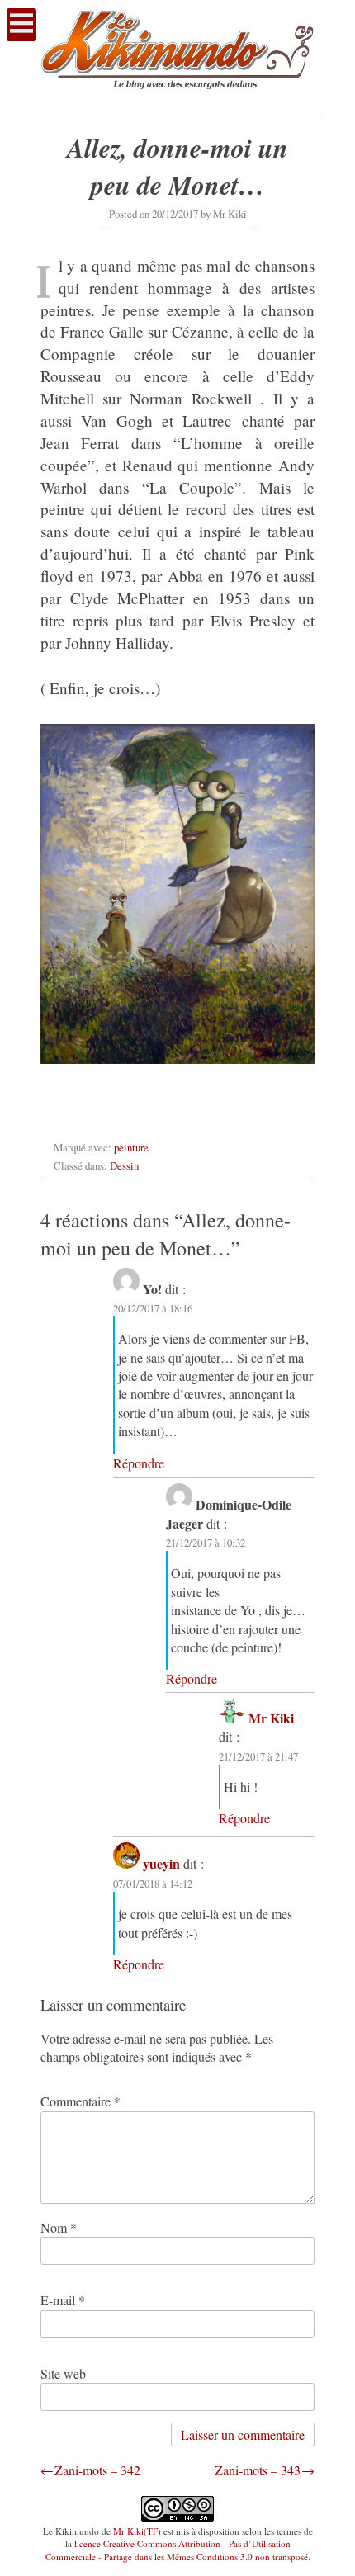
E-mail (63, 2300)
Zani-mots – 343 (258, 2470)
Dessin (124, 1165)
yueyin (161, 1863)
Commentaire (80, 2101)
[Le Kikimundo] (177, 98)
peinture (131, 1147)
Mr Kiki (230, 214)
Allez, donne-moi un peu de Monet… (177, 166)
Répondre (139, 1463)
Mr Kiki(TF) (137, 2531)
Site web (63, 2373)
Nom (59, 2227)
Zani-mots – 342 (97, 2470)
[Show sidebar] (21, 25)
